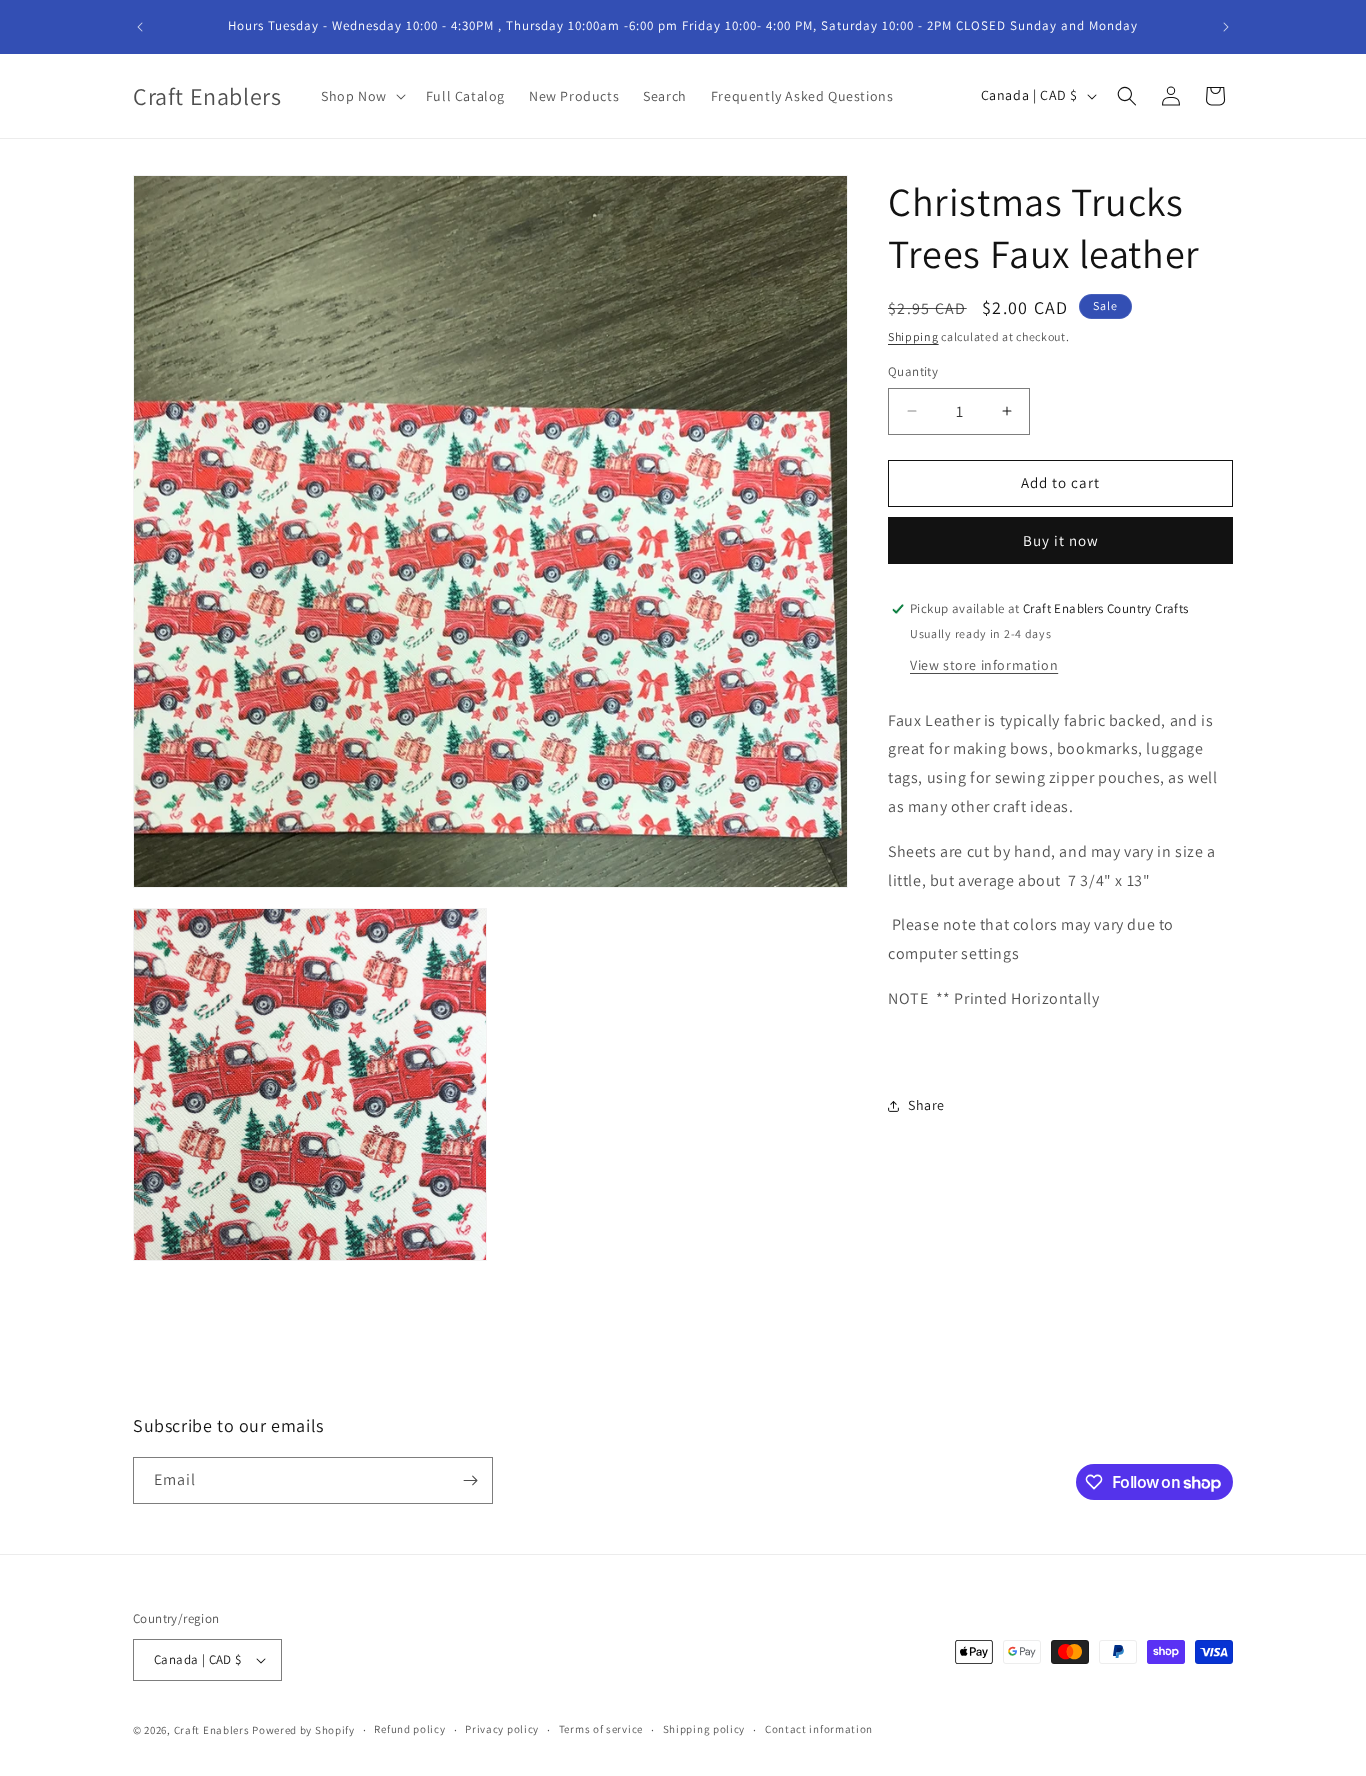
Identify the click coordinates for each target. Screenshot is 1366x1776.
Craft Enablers (212, 1730)
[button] (361, 96)
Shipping (913, 336)
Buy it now (1061, 540)
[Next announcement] (1226, 27)
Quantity (913, 371)
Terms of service (601, 1729)
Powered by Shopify (303, 1730)
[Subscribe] (470, 1480)
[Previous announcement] (140, 27)
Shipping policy (704, 1729)
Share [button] (926, 1105)
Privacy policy (502, 1729)
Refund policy (409, 1729)
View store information (984, 665)
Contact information (819, 1729)
